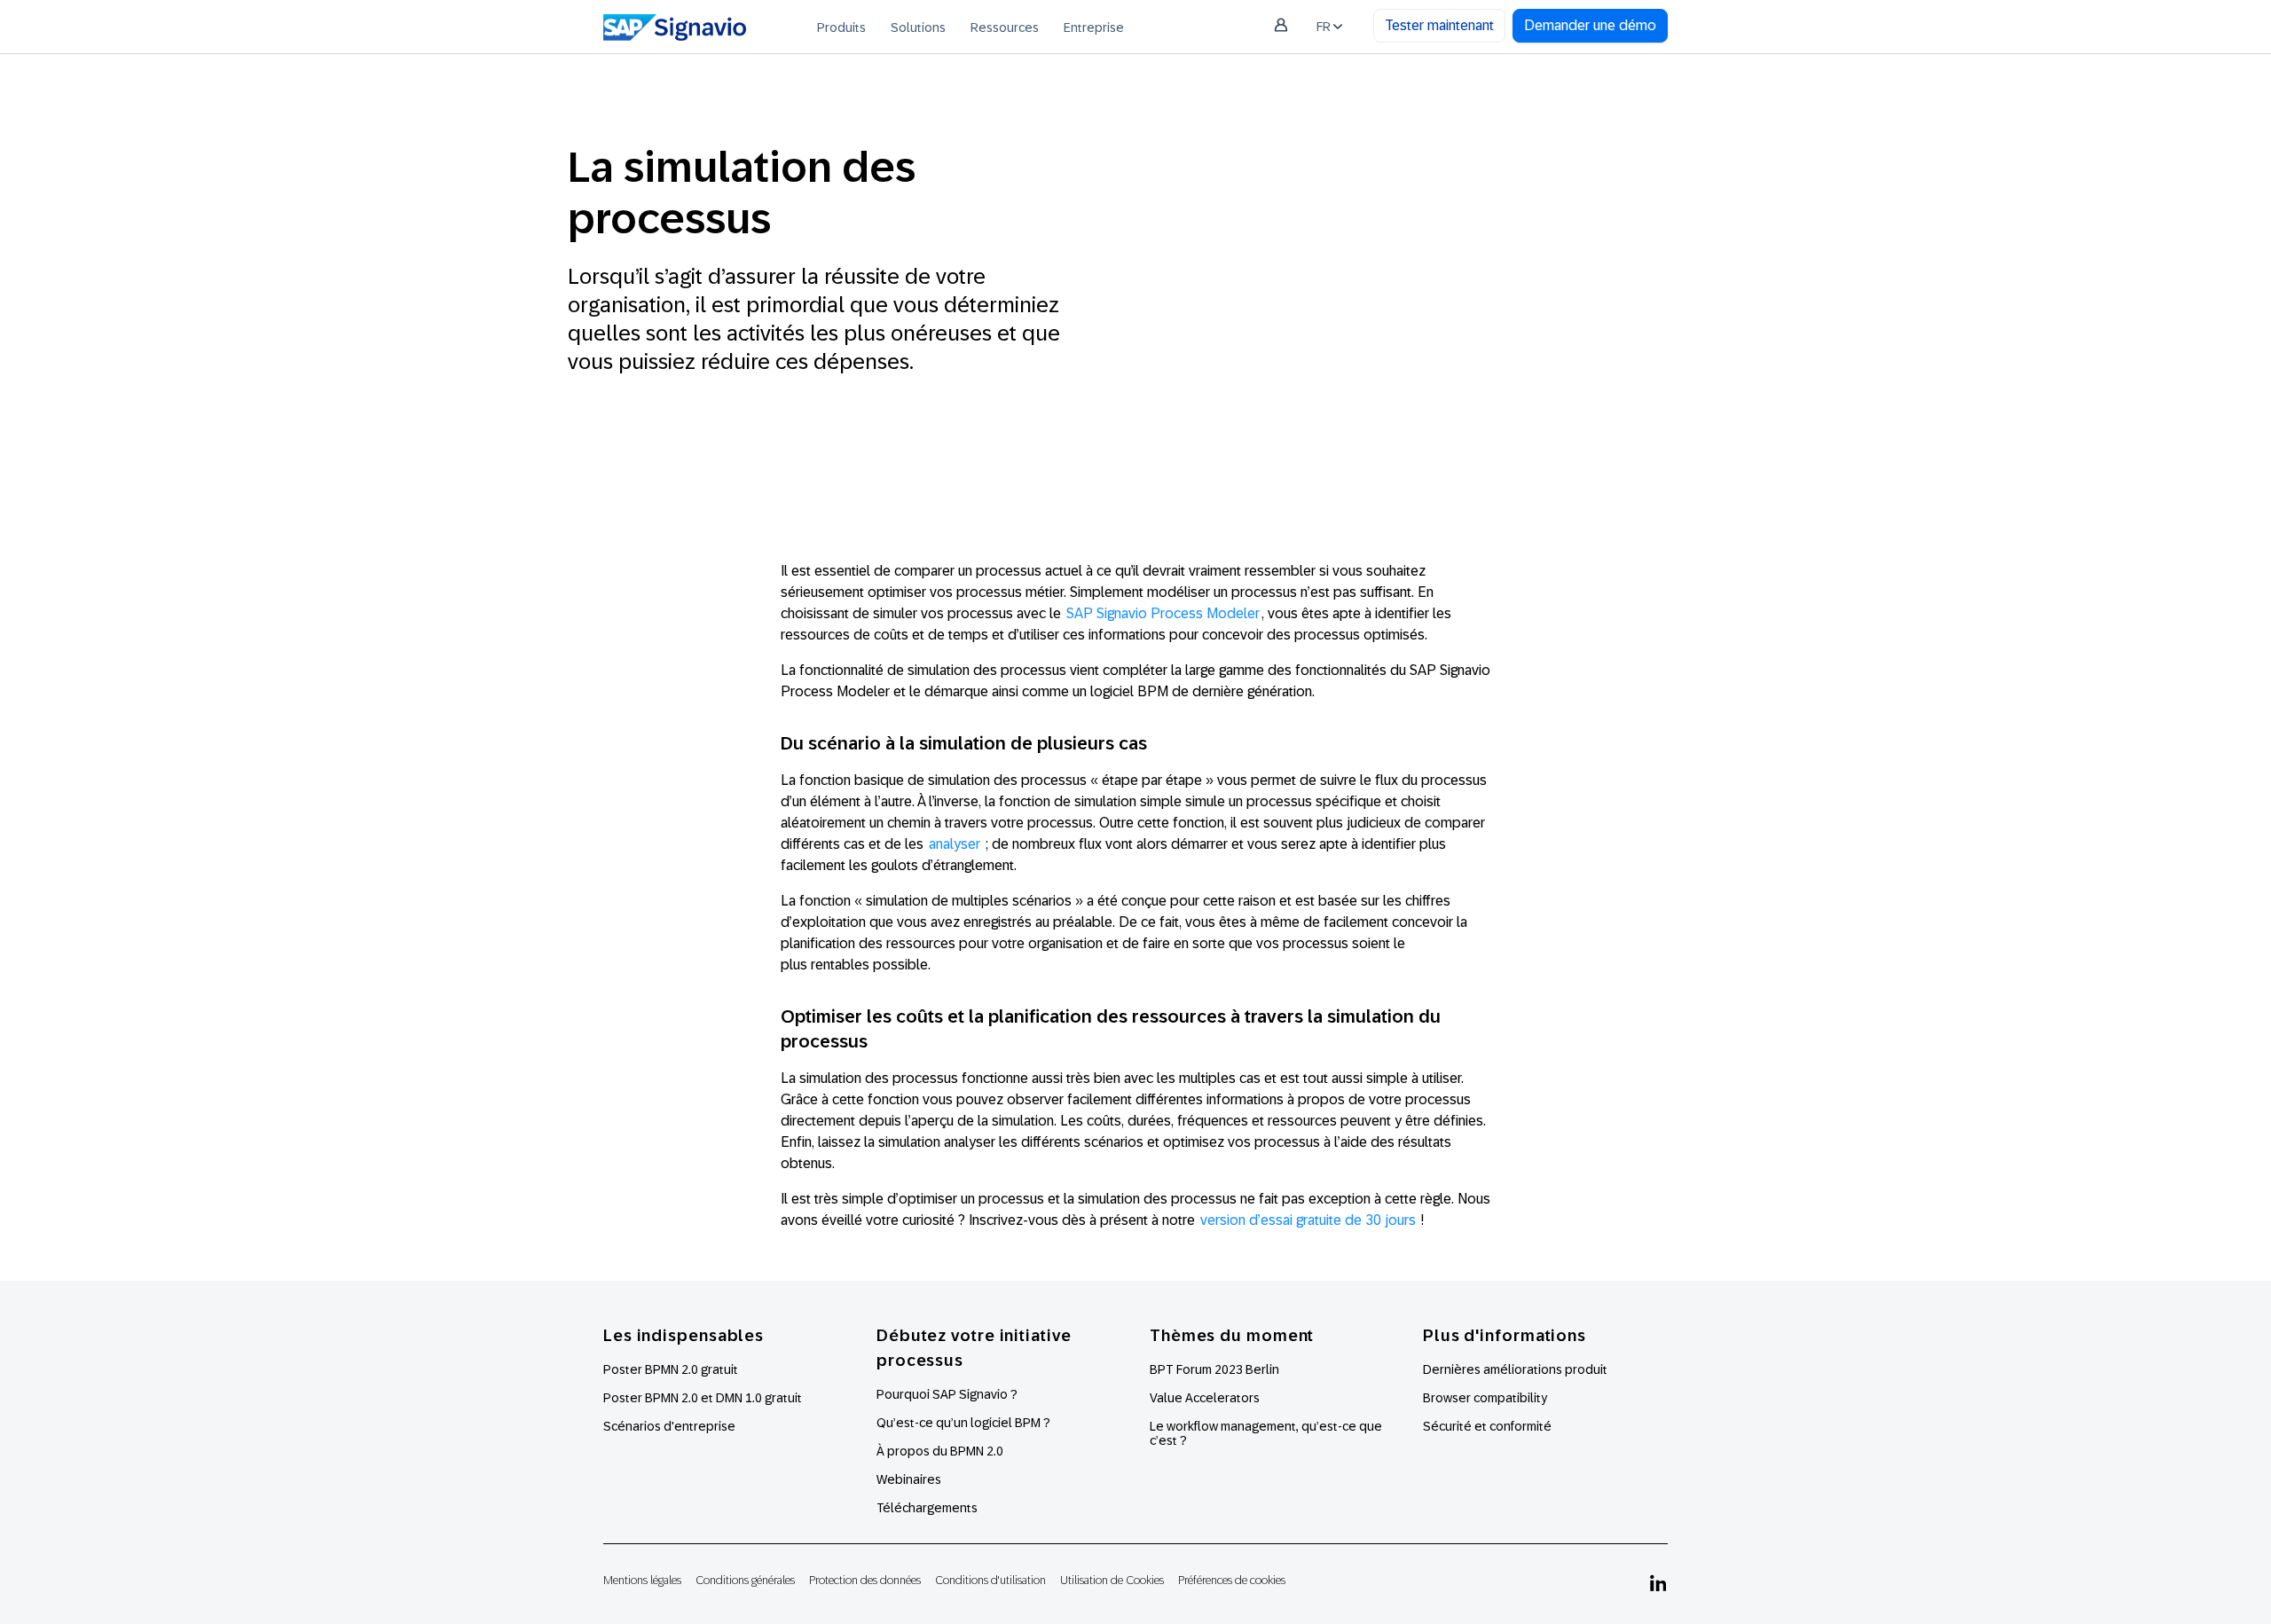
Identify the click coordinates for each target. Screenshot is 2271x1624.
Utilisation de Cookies (1112, 1580)
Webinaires (909, 1479)
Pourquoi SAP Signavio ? (947, 1394)
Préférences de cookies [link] (1232, 1580)
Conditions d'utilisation (990, 1580)
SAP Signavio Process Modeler (1163, 613)
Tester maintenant (1439, 25)
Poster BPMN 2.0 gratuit (671, 1369)
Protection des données (865, 1580)
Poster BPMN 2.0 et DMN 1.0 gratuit (703, 1398)
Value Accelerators (1205, 1398)
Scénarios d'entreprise (669, 1426)
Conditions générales (745, 1580)
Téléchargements (927, 1508)
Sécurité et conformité (1487, 1426)
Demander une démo (1590, 25)
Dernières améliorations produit (1515, 1369)
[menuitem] (841, 27)
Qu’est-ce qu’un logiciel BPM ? (963, 1423)
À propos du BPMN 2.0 (940, 1451)
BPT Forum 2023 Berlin (1214, 1369)
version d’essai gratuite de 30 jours (1308, 1220)
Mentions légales (642, 1580)
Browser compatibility (1485, 1398)
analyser (955, 844)
